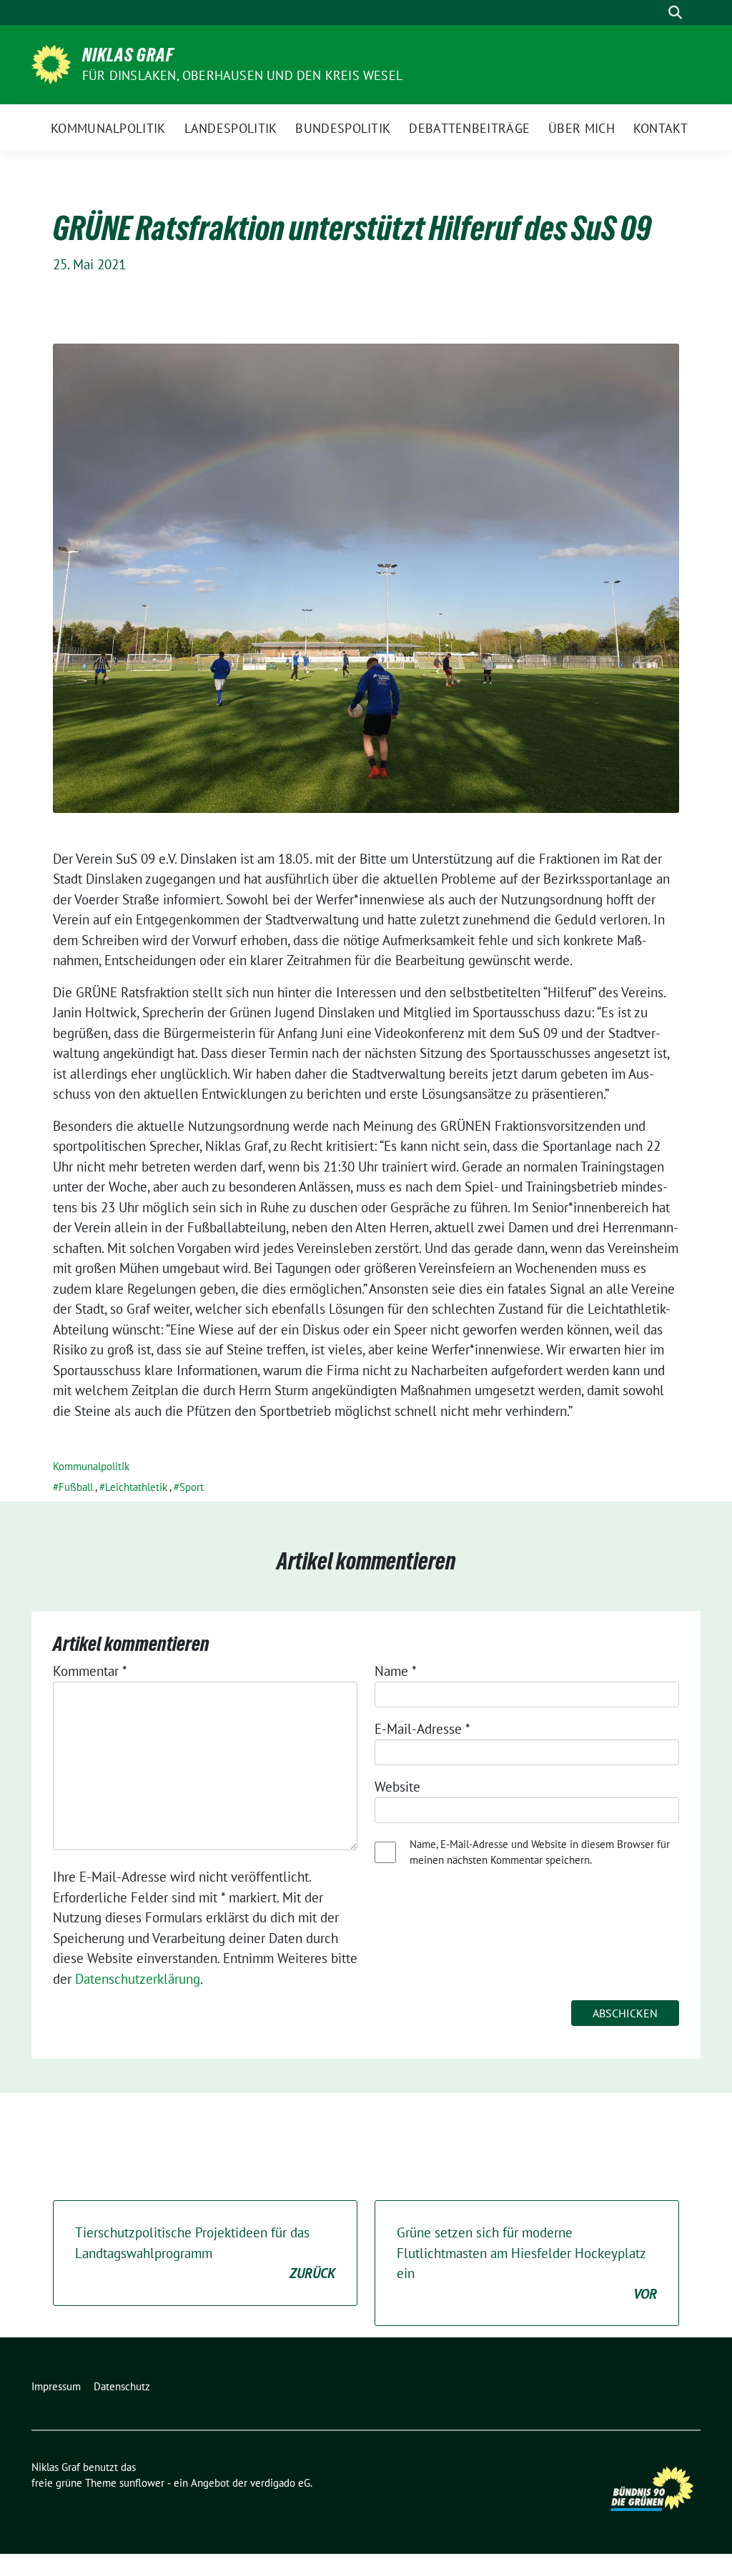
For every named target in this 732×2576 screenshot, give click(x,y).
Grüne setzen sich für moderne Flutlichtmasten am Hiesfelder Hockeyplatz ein (527, 2263)
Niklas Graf (128, 55)
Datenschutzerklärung (138, 1979)
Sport (192, 1487)
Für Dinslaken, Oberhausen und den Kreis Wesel (242, 75)
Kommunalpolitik (91, 1466)
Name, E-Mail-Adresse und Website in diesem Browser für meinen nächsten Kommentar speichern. (540, 1852)
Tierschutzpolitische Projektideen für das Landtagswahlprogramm (205, 2253)
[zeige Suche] (675, 13)
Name (396, 1671)
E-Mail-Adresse (422, 1729)
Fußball (76, 1487)
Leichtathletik (136, 1487)
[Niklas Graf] (51, 63)
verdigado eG (280, 2483)
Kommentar (90, 1671)
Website (397, 1787)
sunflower (142, 2483)
